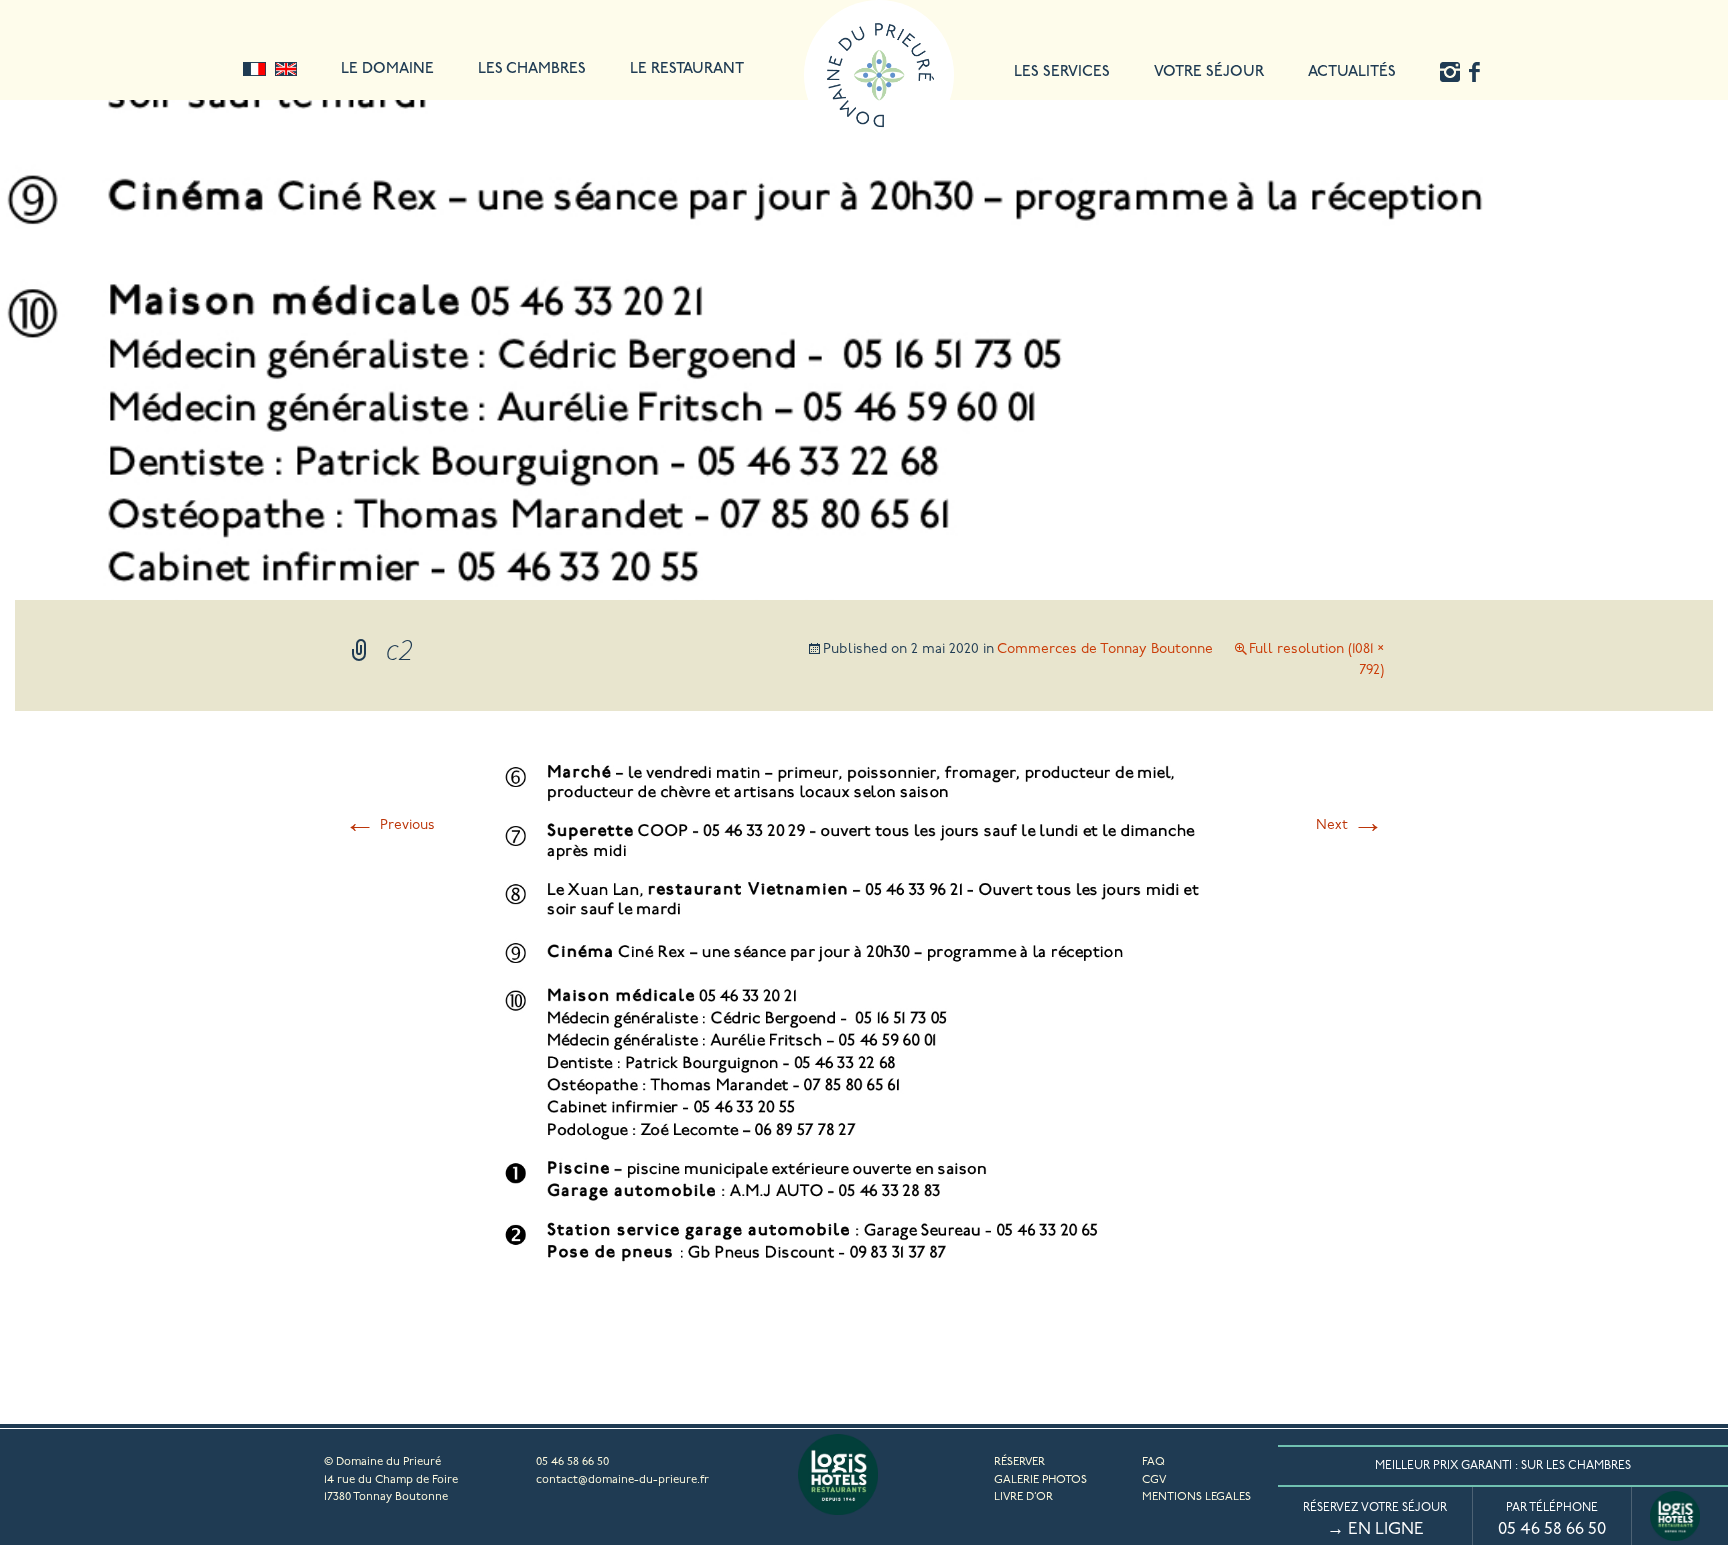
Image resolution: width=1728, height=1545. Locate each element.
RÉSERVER (1019, 1462)
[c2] (864, 1273)
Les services (1062, 72)
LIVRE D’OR (1023, 1497)
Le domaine (387, 69)
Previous (389, 825)
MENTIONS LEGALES (1196, 1497)
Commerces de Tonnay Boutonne (1105, 649)
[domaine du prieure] (879, 25)
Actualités (1352, 72)
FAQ (1153, 1462)
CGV (1154, 1480)
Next (1350, 825)
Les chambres (532, 69)
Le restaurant (687, 69)
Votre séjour (1209, 72)
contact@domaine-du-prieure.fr (622, 1480)
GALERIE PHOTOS (1040, 1480)
